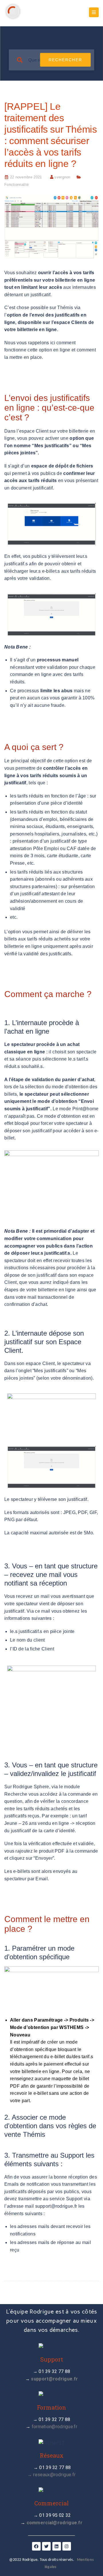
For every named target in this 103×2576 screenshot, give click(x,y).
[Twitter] (46, 2546)
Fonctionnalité (16, 185)
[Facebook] (36, 2546)
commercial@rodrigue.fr (55, 2523)
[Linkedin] (57, 2546)
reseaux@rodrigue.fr (54, 2475)
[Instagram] (67, 2546)
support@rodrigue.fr (56, 2206)
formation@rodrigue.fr (55, 2427)
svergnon (62, 177)
